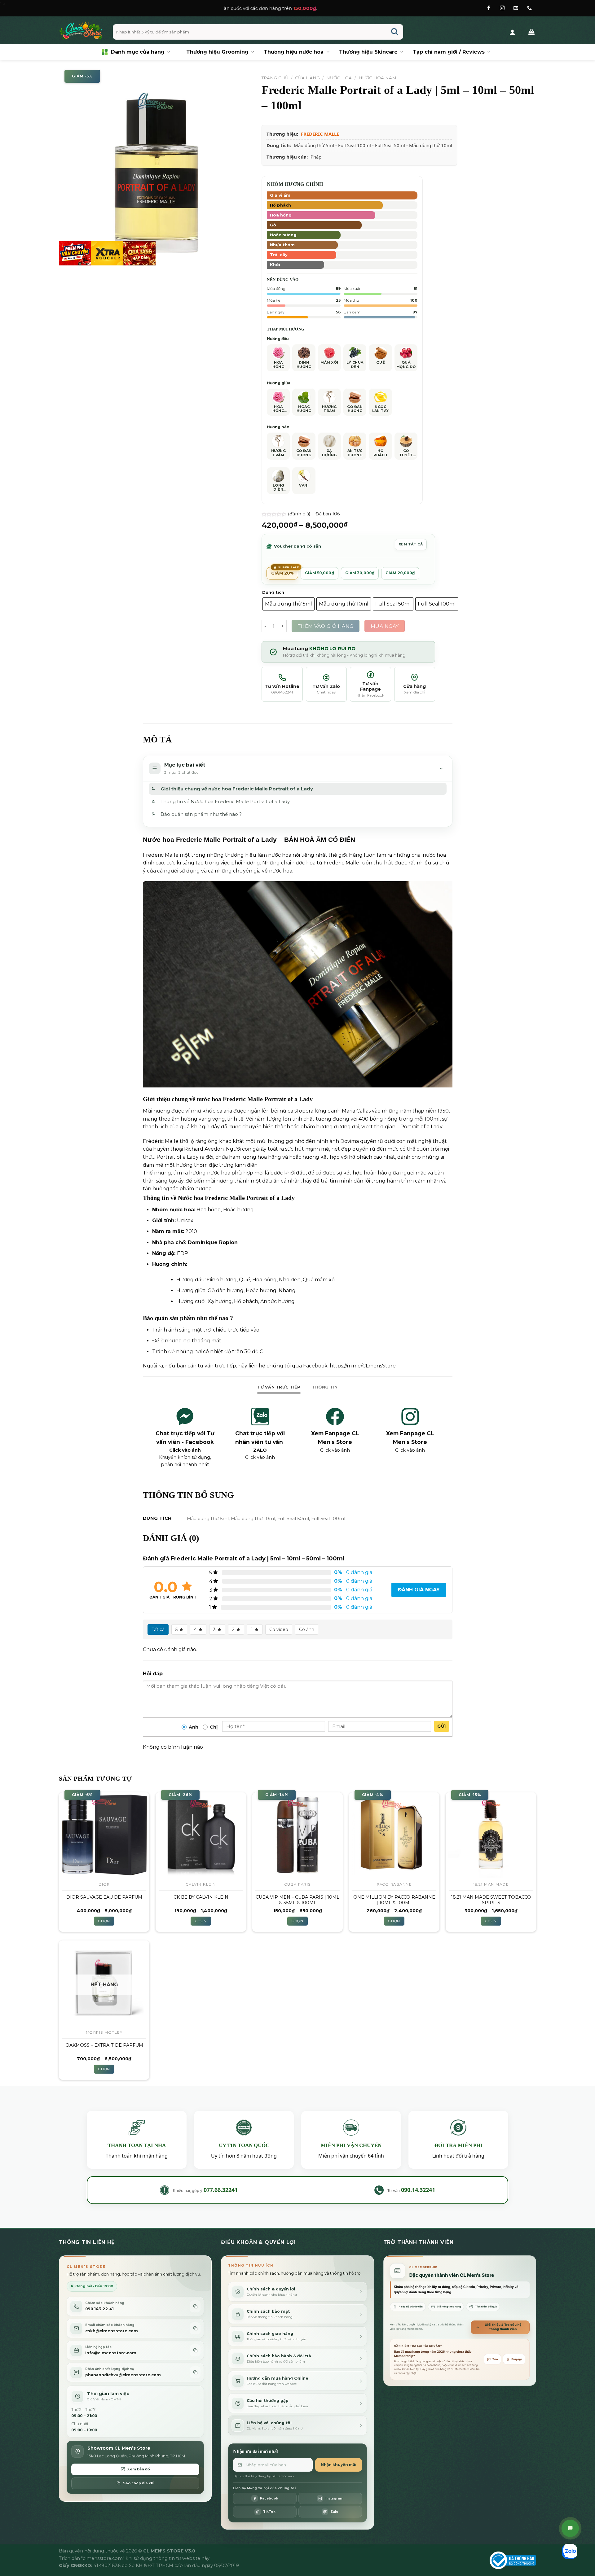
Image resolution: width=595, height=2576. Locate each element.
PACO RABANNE (394, 1884)
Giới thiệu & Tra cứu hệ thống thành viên (503, 2327)
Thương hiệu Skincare (368, 52)
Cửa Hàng (307, 78)
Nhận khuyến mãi (339, 2465)
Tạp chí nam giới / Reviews (449, 52)
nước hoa (182, 1210)
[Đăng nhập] (513, 32)
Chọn (104, 1921)
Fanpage (517, 2359)
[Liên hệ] (570, 2528)
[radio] (289, 604)
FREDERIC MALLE (320, 134)
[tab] (279, 1387)
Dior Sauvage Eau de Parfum (104, 1897)
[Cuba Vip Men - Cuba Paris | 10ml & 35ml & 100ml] (297, 1835)
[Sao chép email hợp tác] (195, 2350)
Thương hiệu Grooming (217, 52)
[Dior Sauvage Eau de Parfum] (104, 1835)
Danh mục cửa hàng (138, 52)
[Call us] (529, 8)
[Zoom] (67, 258)
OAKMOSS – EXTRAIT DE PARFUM (104, 2045)
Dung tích (273, 593)
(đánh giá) (300, 514)
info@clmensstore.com (111, 2353)
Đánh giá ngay (419, 1590)
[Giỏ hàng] (531, 32)
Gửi (441, 1726)
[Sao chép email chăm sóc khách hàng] (195, 2328)
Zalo (495, 2359)
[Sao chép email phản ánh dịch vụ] (195, 2372)
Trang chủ (275, 78)
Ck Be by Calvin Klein (201, 1897)
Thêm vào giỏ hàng (326, 626)
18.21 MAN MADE (491, 1884)
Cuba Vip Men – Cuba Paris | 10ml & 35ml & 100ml (297, 1900)
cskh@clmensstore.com (112, 2331)
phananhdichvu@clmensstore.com (123, 2375)
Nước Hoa (339, 78)
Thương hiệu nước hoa (294, 52)
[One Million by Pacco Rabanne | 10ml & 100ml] (394, 1835)
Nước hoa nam (377, 78)
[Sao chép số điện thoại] (195, 2306)
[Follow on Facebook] (489, 8)
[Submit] (395, 32)
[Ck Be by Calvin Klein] (201, 1835)
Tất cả (158, 1629)
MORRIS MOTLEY (104, 2032)
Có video (279, 1629)
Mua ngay (385, 626)
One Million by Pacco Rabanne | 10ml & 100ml (394, 1900)
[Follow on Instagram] (502, 8)
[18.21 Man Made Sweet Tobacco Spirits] (491, 1835)
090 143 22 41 (99, 2309)
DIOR (104, 1884)
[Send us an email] (516, 8)
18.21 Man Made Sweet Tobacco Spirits (491, 1900)
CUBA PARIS (298, 1884)
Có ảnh (307, 1629)
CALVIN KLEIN (201, 1884)
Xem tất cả (411, 544)
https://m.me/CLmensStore (363, 1366)
